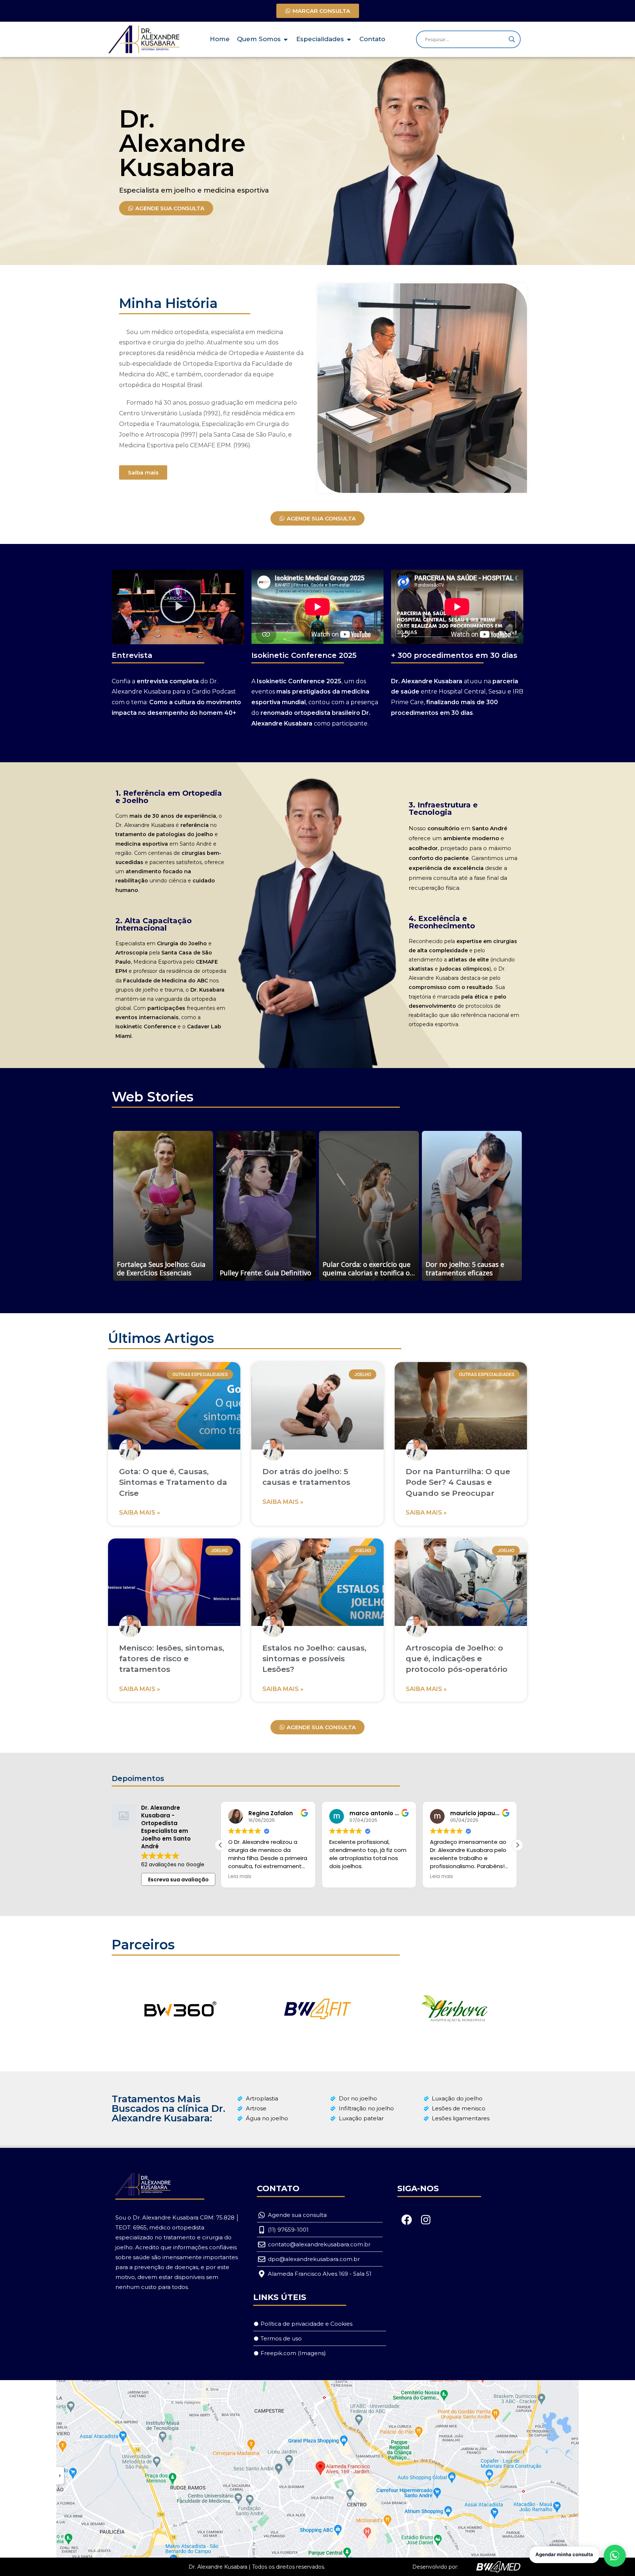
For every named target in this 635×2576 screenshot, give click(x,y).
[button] (178, 607)
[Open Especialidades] (349, 39)
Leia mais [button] (341, 1877)
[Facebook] (407, 2219)
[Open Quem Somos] (286, 39)
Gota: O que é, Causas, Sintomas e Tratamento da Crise (173, 1482)
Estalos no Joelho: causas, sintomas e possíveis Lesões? (314, 1659)
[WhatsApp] (615, 2556)
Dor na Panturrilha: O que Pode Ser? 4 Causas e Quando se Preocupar (458, 1482)
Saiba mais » (140, 1513)
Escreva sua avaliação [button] (178, 1880)
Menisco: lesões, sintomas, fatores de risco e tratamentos (172, 1659)
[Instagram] (426, 2219)
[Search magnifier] (512, 39)
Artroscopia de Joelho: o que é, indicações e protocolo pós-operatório (457, 1659)
